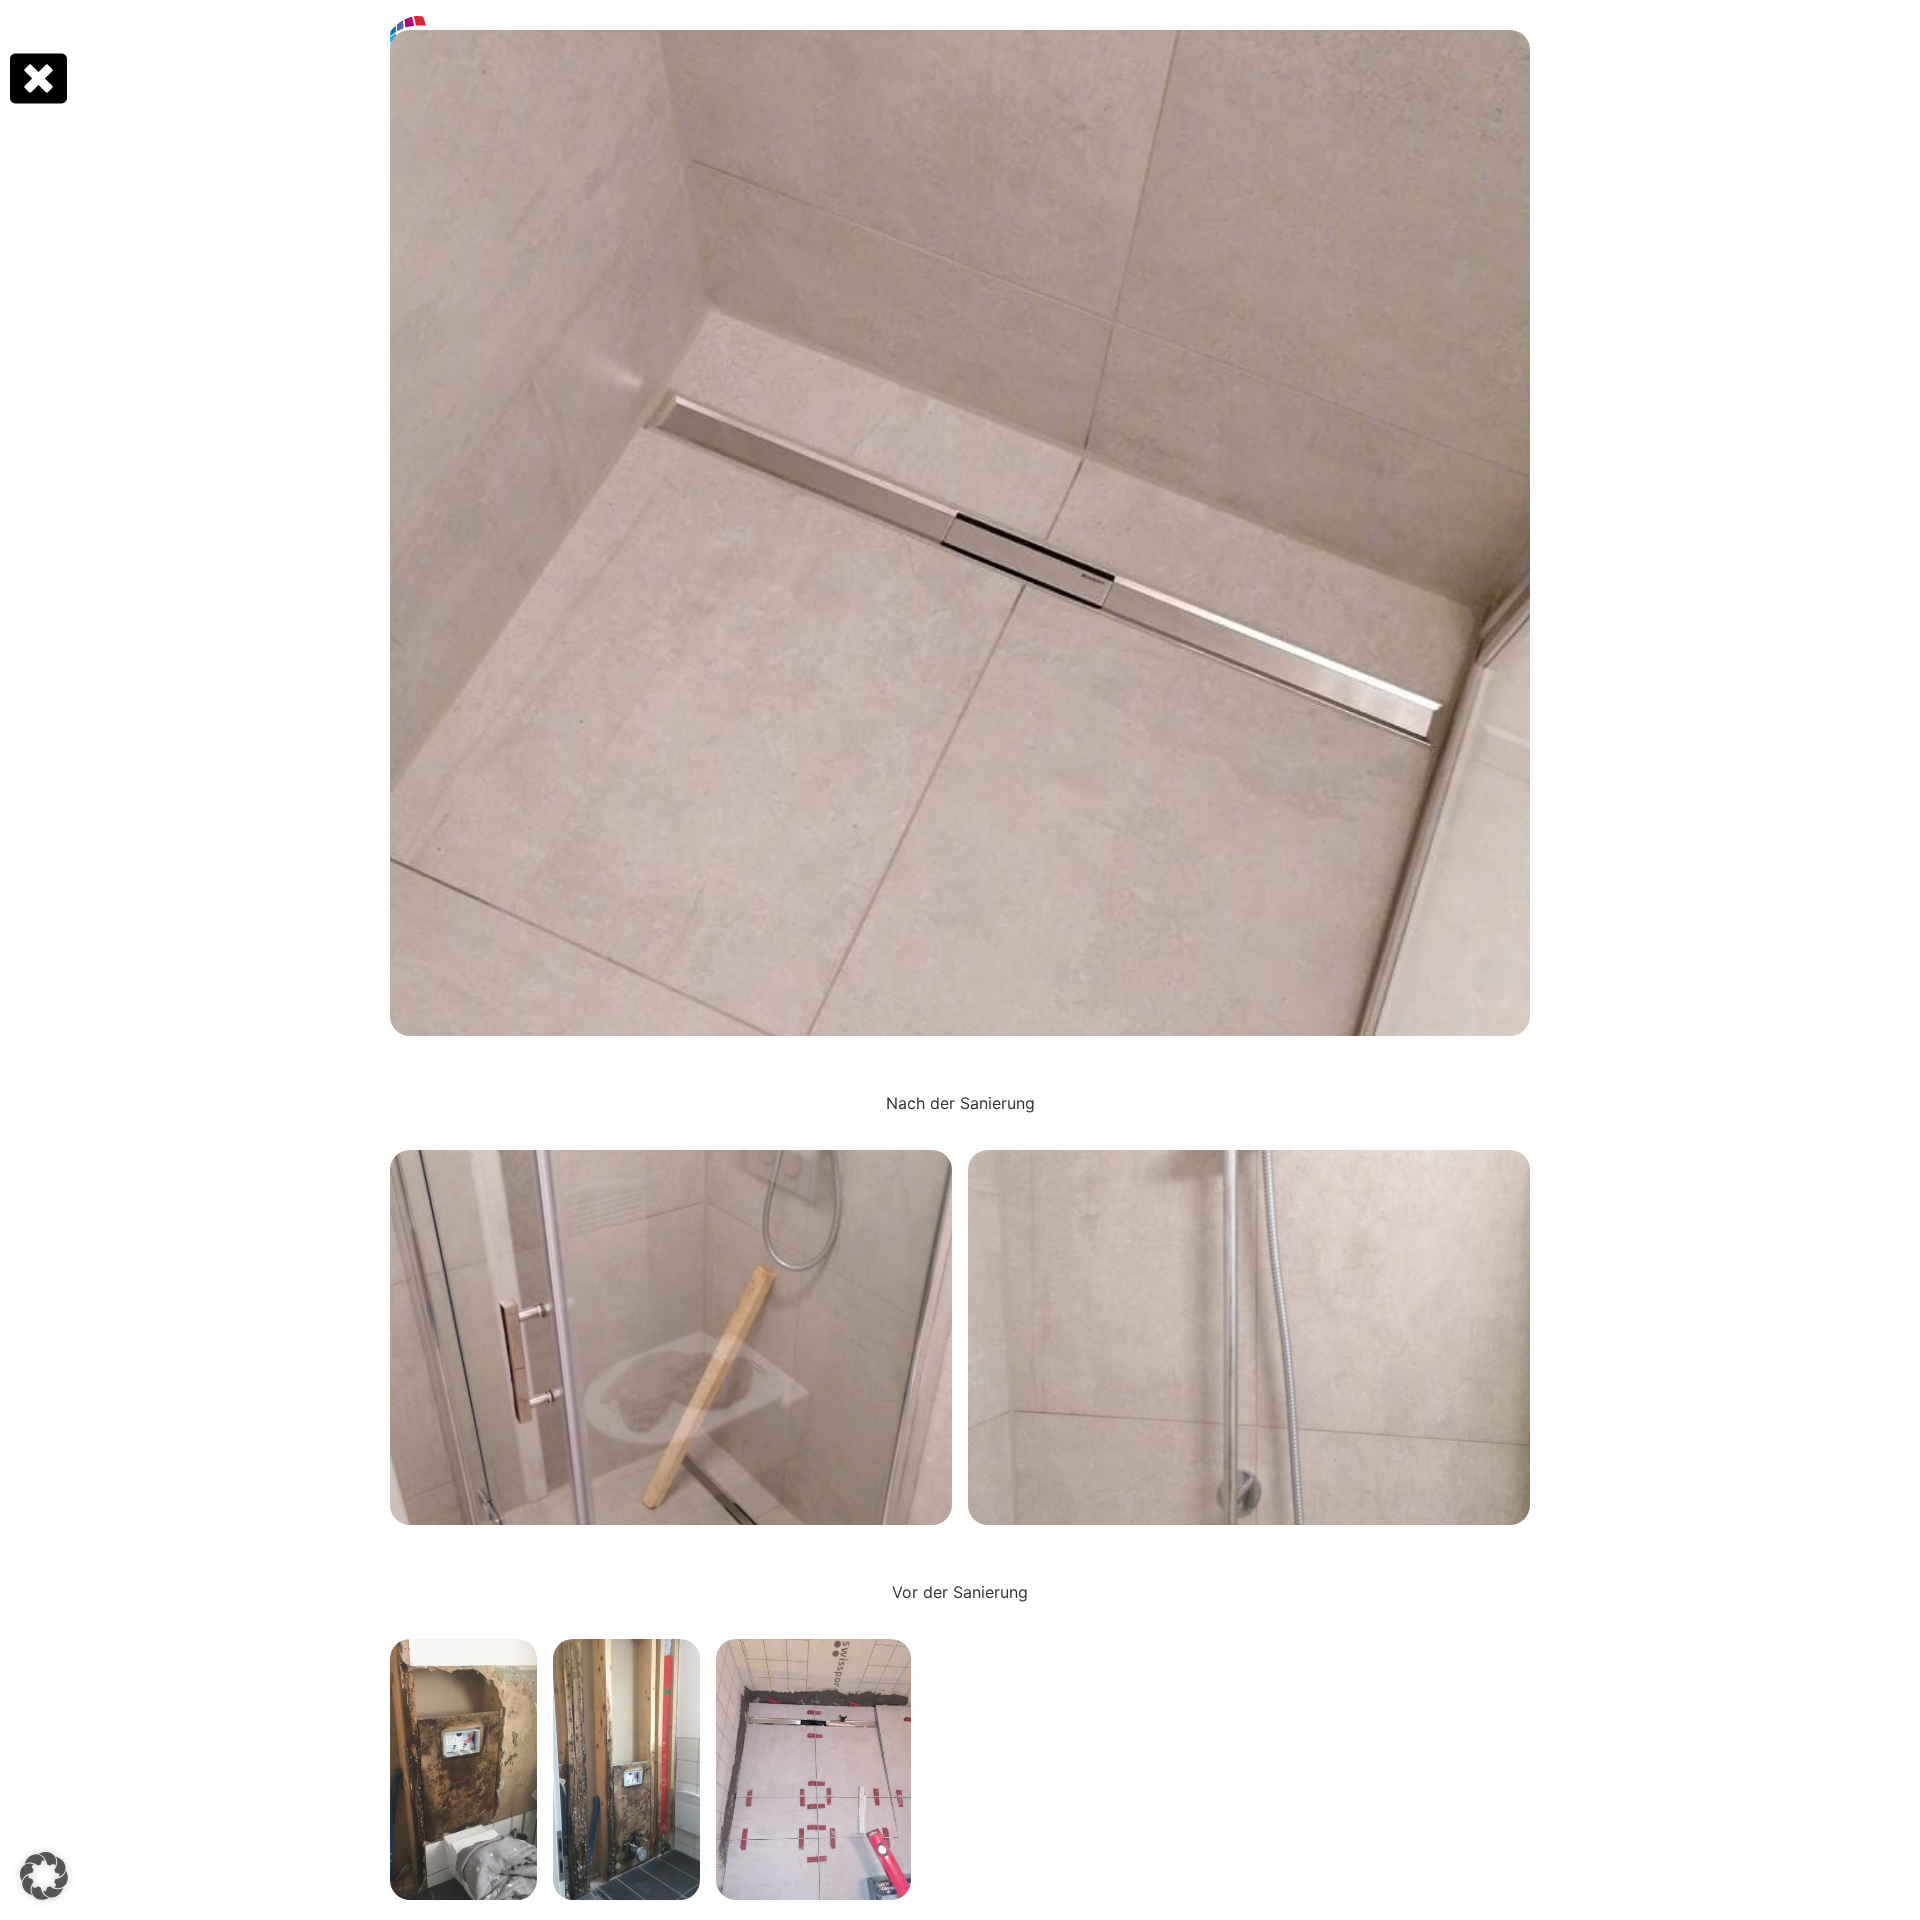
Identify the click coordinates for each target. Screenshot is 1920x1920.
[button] (44, 1876)
